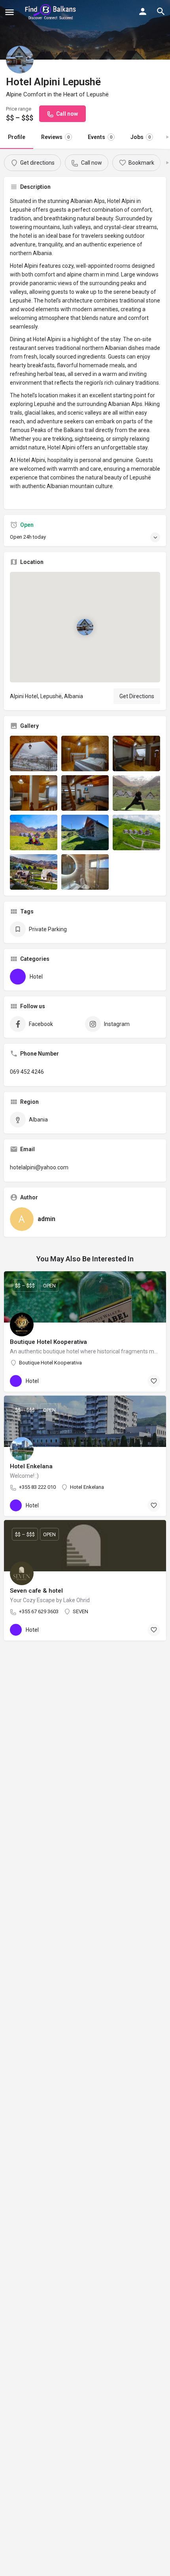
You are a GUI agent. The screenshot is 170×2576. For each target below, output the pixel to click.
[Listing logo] (20, 60)
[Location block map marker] (85, 627)
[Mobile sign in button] (143, 11)
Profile (17, 137)
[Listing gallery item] (34, 753)
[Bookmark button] (154, 1381)
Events (100, 137)
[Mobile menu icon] (9, 12)
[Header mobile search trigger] (161, 11)
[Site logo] (52, 12)
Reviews (55, 137)
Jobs (141, 137)
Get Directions (137, 696)
